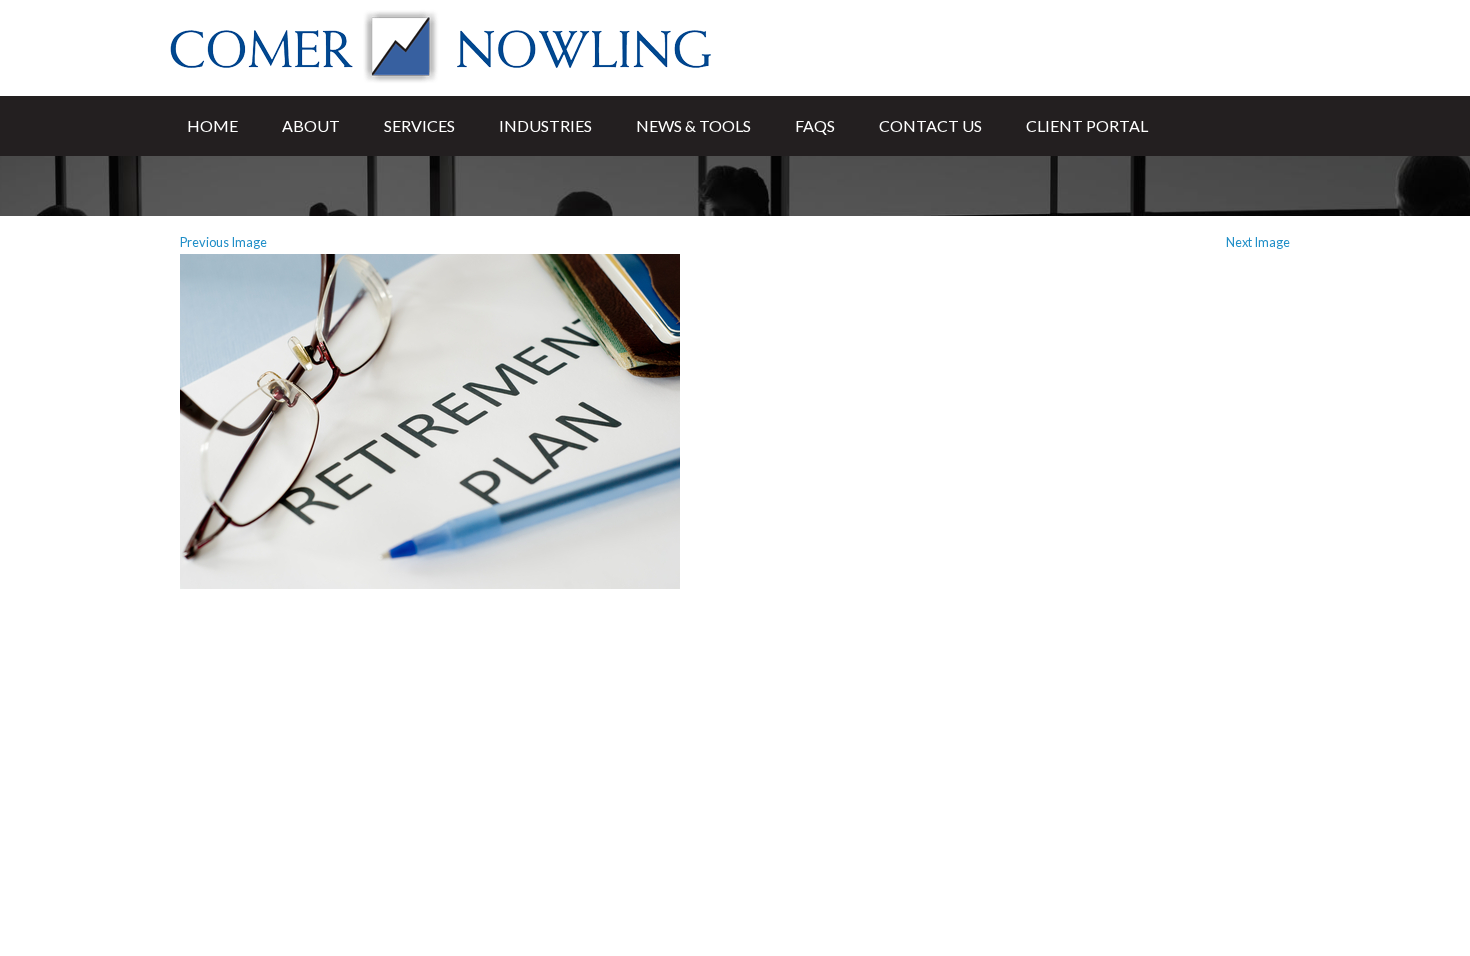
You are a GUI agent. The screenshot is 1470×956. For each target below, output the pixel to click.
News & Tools (693, 125)
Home (212, 125)
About (311, 125)
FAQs (815, 125)
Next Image (1258, 242)
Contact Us (930, 125)
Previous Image (223, 242)
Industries (545, 125)
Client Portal (1087, 125)
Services (419, 125)
